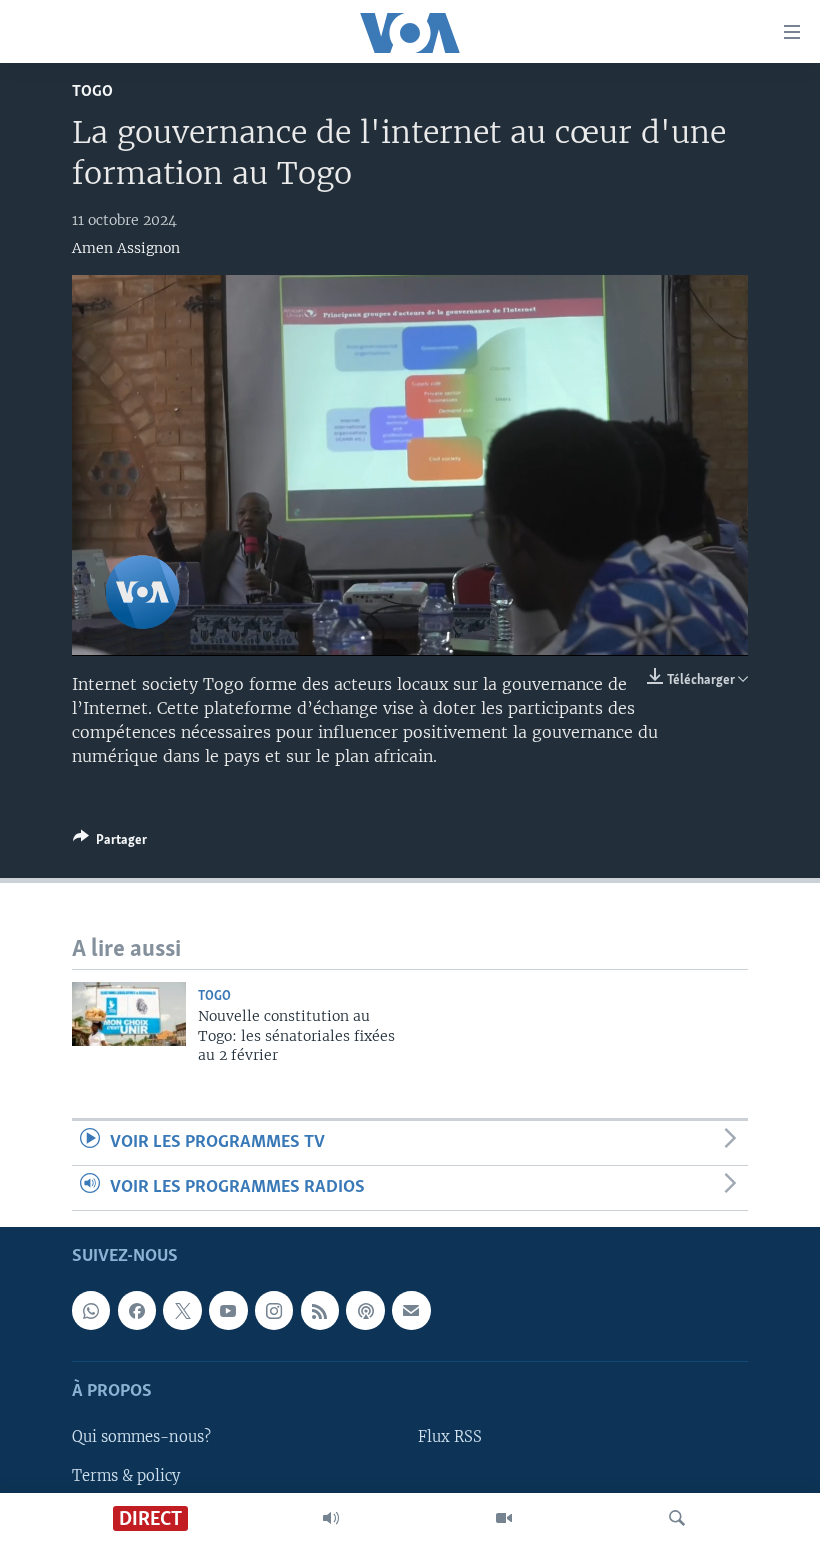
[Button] (110, 843)
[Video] (504, 1518)
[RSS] (320, 1311)
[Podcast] (365, 1311)
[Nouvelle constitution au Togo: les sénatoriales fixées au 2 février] (129, 1014)
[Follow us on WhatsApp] (91, 1311)
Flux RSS (450, 1438)
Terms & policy (126, 1476)
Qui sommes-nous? (141, 1438)
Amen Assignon (126, 248)
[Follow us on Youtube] (228, 1311)
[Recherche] (677, 1518)
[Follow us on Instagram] (274, 1311)
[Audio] (331, 1518)
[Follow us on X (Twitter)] (182, 1311)
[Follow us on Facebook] (137, 1311)
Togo (92, 91)
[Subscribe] (411, 1311)
